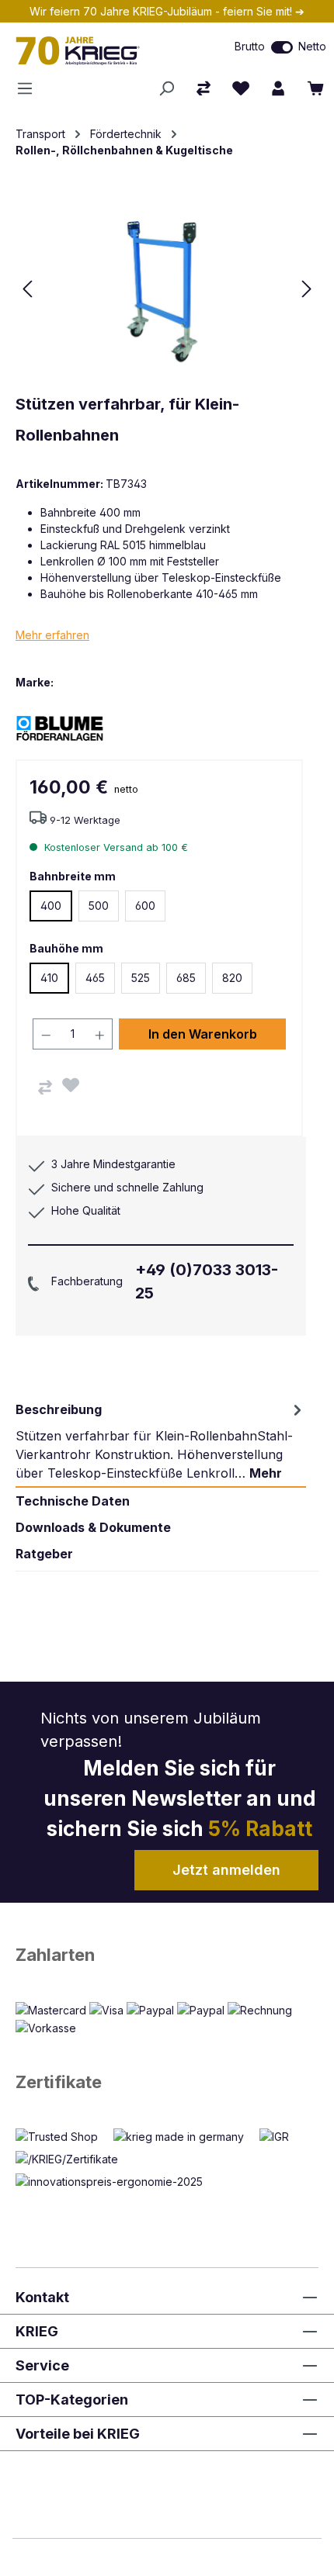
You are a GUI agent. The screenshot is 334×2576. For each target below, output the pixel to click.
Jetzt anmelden (226, 1870)
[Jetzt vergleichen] (204, 88)
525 (141, 978)
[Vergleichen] (45, 1087)
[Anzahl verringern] (46, 1034)
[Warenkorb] (315, 88)
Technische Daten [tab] (73, 1501)
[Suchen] (166, 88)
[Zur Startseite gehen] (97, 50)
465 (95, 978)
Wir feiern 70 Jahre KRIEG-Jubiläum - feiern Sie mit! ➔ (167, 11)
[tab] (161, 1441)
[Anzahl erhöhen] (100, 1034)
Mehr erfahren (52, 635)
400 (51, 906)
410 (49, 978)
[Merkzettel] (241, 88)
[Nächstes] (307, 289)
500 (99, 906)
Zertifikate (59, 2082)
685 (186, 978)
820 (232, 978)
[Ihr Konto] (278, 88)
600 (145, 906)
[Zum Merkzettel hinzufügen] (71, 1085)
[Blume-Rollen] (70, 727)
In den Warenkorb (203, 1034)
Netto (312, 46)
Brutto (250, 46)
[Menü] (30, 88)
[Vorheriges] (27, 289)
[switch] (282, 47)
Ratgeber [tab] (44, 1554)
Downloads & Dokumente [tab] (93, 1527)
